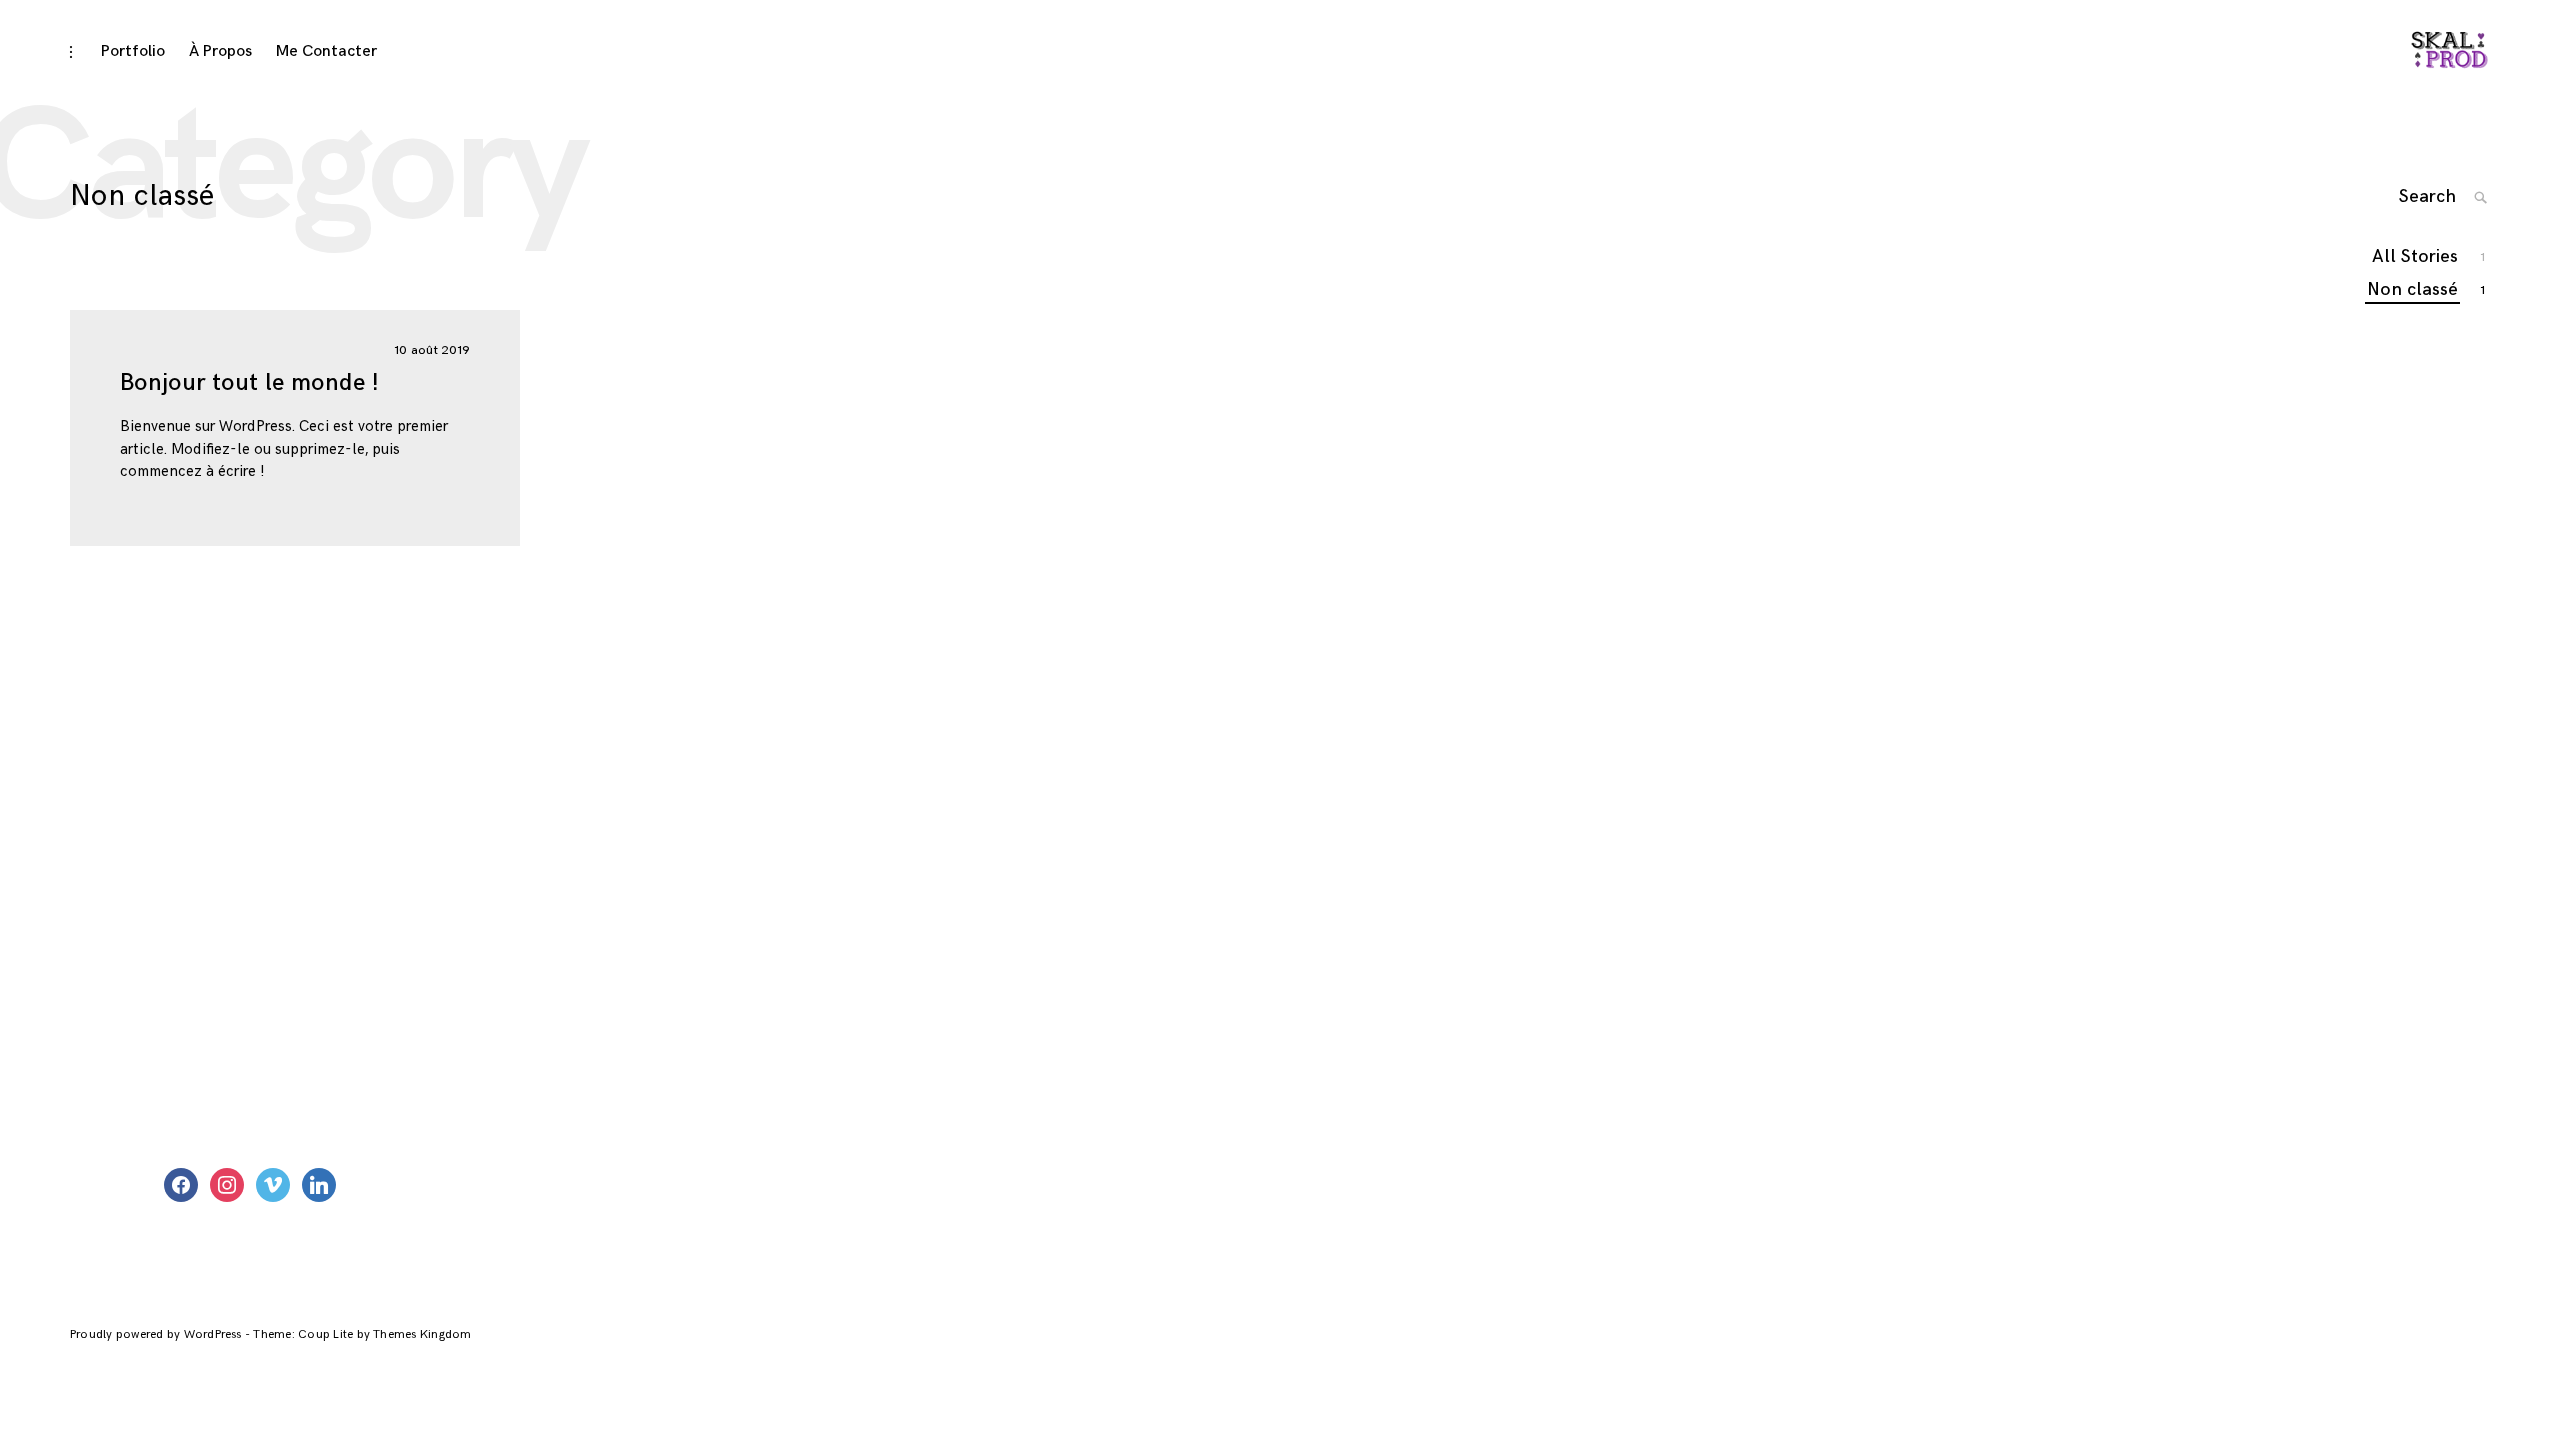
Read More (50, 427)
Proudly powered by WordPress (157, 1334)
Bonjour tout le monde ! (249, 382)
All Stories (2416, 256)
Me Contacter (326, 51)
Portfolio (133, 51)
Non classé (2413, 289)
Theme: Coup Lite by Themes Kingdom (362, 1334)
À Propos (220, 51)
